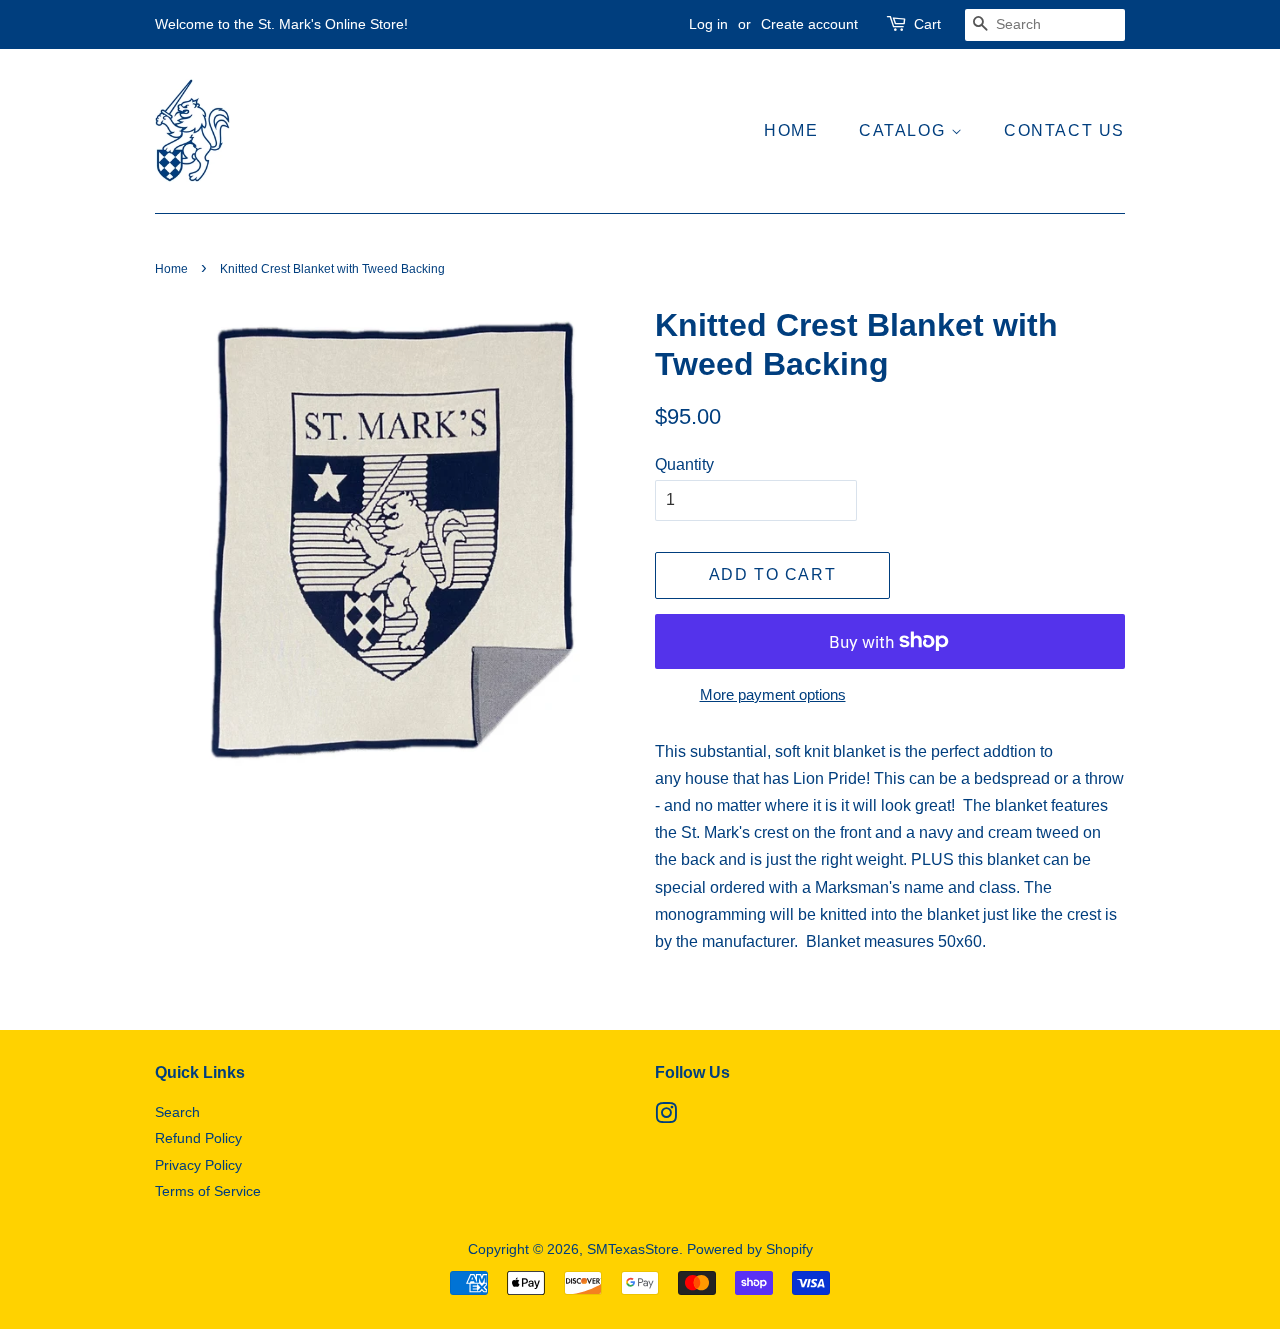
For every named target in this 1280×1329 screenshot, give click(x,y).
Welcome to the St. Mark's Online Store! (281, 24)
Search (177, 1112)
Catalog (905, 130)
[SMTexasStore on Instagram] (666, 1117)
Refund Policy (198, 1138)
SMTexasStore (633, 1249)
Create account (809, 24)
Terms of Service (208, 1191)
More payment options (773, 694)
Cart (927, 24)
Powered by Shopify (750, 1249)
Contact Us (1064, 130)
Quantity (684, 464)
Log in (708, 24)
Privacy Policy (198, 1165)
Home (791, 130)
